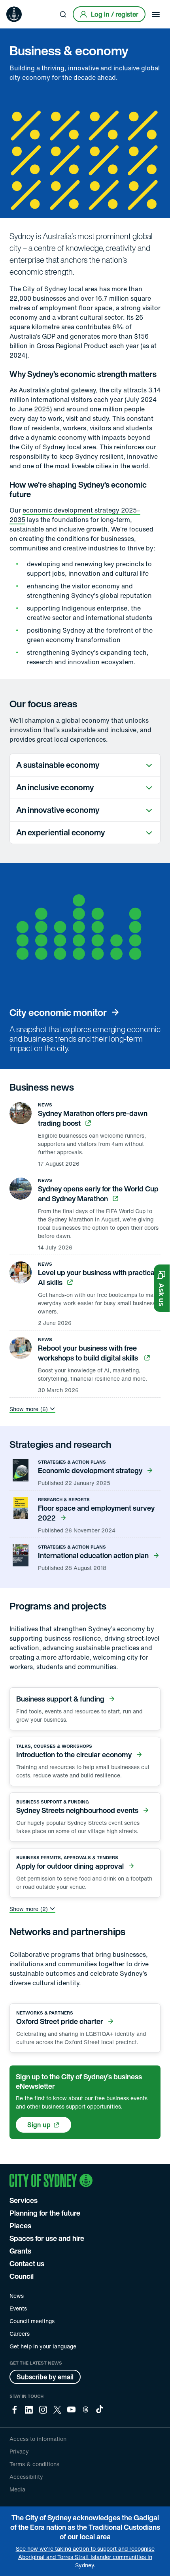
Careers (20, 2334)
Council (22, 2276)
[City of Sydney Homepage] (14, 14)
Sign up (39, 2125)
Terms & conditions (34, 2464)
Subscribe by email (45, 2377)
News (17, 2296)
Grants (20, 2251)
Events (18, 2308)
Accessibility (26, 2477)
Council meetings (32, 2321)
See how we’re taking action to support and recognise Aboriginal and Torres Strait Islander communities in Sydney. (85, 2557)
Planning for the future (45, 2213)
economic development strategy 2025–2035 (75, 515)
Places (20, 2225)
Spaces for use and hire (47, 2238)
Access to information (38, 2439)
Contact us (27, 2263)
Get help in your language (43, 2346)
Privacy (19, 2451)
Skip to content (20, 6)
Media (17, 2489)
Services (24, 2200)
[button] (162, 1288)
